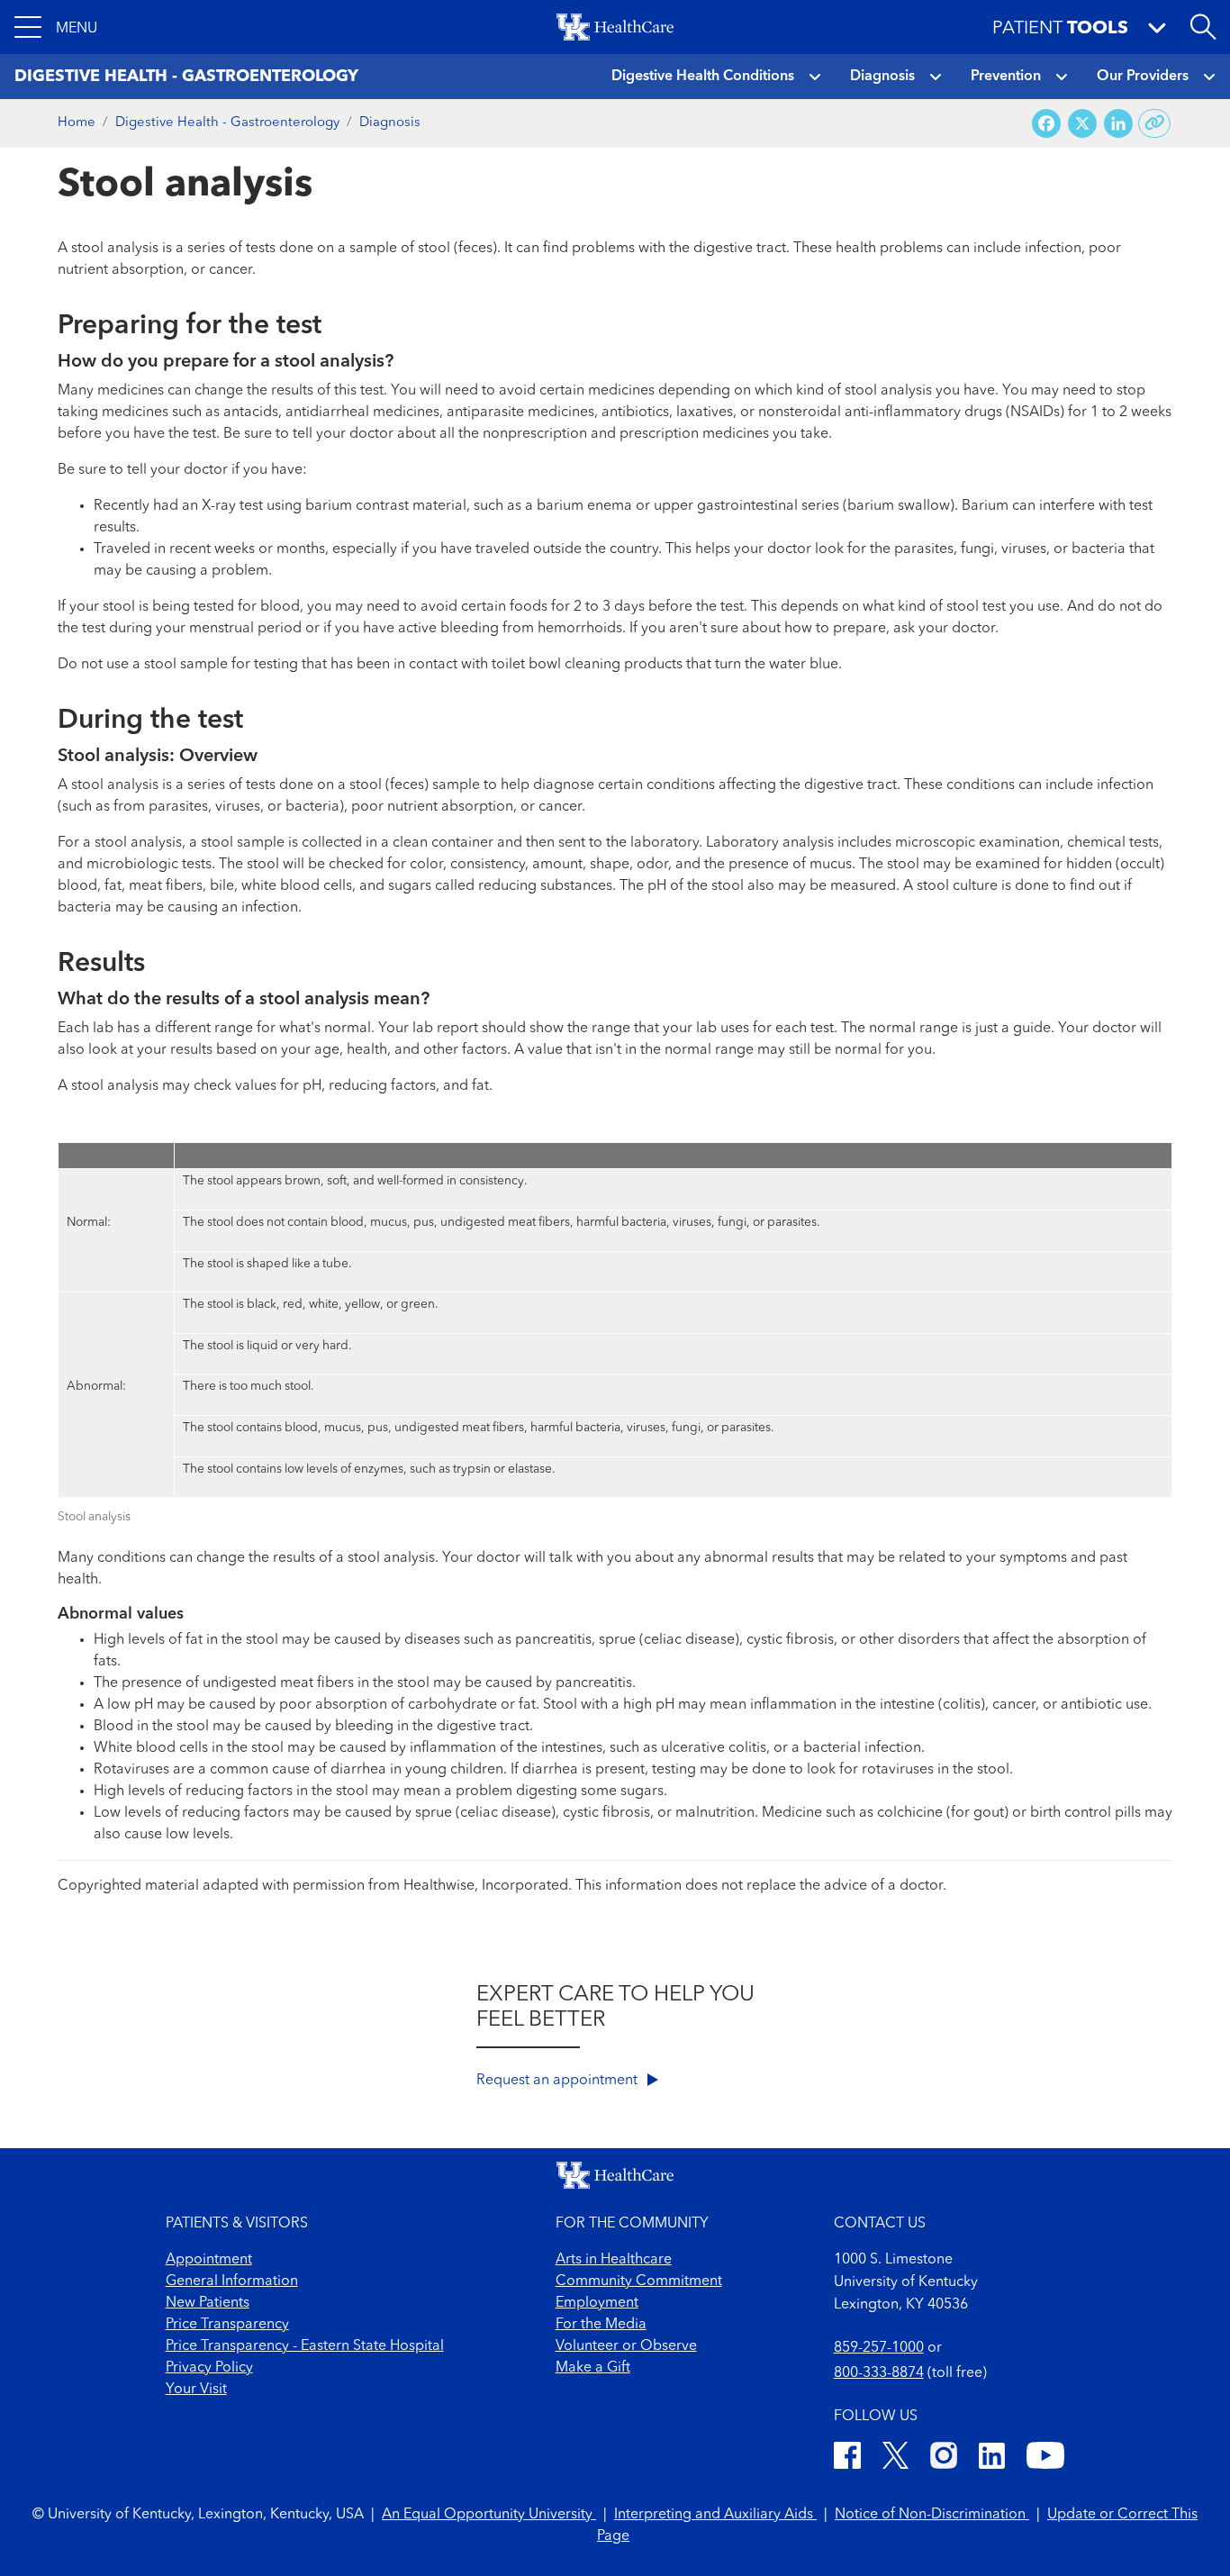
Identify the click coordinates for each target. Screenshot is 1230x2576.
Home (77, 123)
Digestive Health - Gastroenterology (227, 123)
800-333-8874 (879, 2373)
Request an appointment (559, 2081)
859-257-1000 (879, 2348)
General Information (232, 2281)
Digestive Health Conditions (703, 77)
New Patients (208, 2303)
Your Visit (196, 2390)
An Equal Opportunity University (489, 2515)
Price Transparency (227, 2325)
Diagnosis (882, 77)
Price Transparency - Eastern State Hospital (305, 2346)
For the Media (601, 2325)
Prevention (1006, 77)
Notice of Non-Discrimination (932, 2515)
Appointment (209, 2260)
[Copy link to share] (1155, 123)
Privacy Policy (209, 2368)
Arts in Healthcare (614, 2260)
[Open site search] (1203, 27)
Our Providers (1143, 77)
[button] (56, 27)
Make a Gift (593, 2368)
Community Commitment (639, 2281)
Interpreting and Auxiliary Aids (715, 2515)
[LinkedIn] (992, 2458)
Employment (597, 2303)
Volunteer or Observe (626, 2346)
